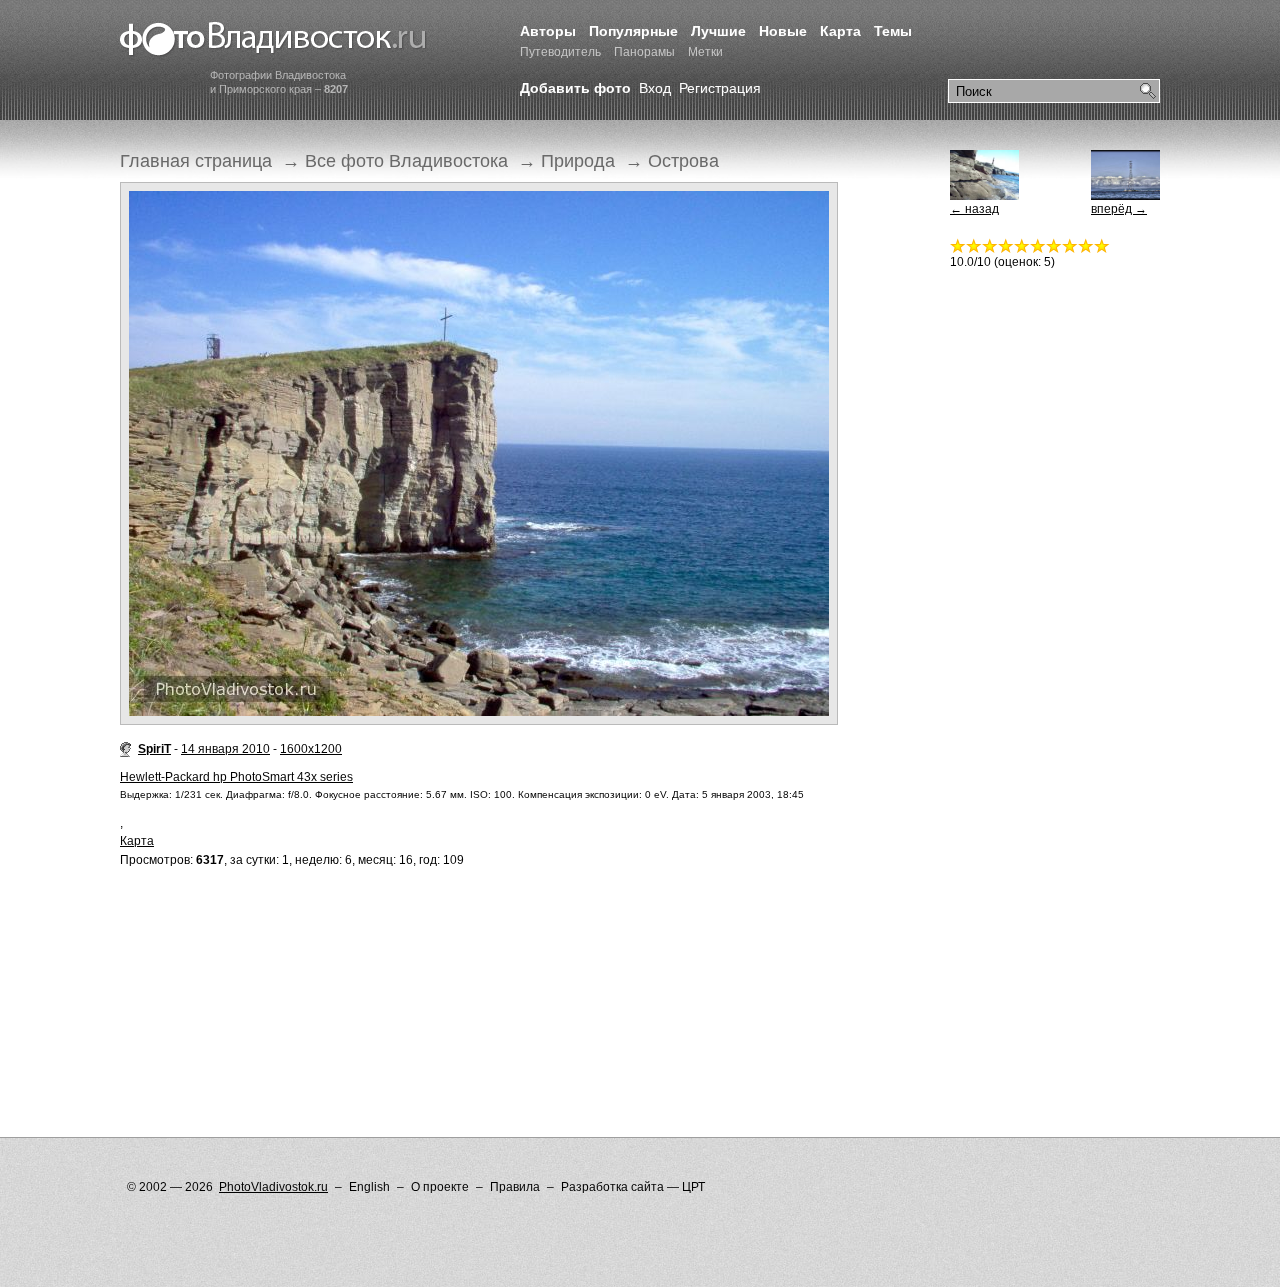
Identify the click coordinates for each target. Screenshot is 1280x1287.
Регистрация (720, 88)
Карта (840, 31)
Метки (705, 52)
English (369, 1187)
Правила (515, 1187)
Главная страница (196, 161)
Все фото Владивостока (406, 161)
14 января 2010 (225, 749)
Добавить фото (575, 88)
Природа (578, 161)
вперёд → (1119, 209)
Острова (683, 161)
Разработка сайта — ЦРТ (633, 1187)
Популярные (633, 31)
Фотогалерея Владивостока (273, 40)
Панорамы (644, 52)
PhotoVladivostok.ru (273, 1187)
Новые (783, 31)
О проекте (440, 1187)
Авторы (548, 31)
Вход (655, 88)
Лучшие (718, 31)
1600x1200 (311, 749)
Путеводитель (560, 52)
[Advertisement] (484, 962)
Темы (893, 31)
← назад (974, 209)
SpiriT (154, 749)
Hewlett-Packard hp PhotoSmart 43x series (236, 777)
